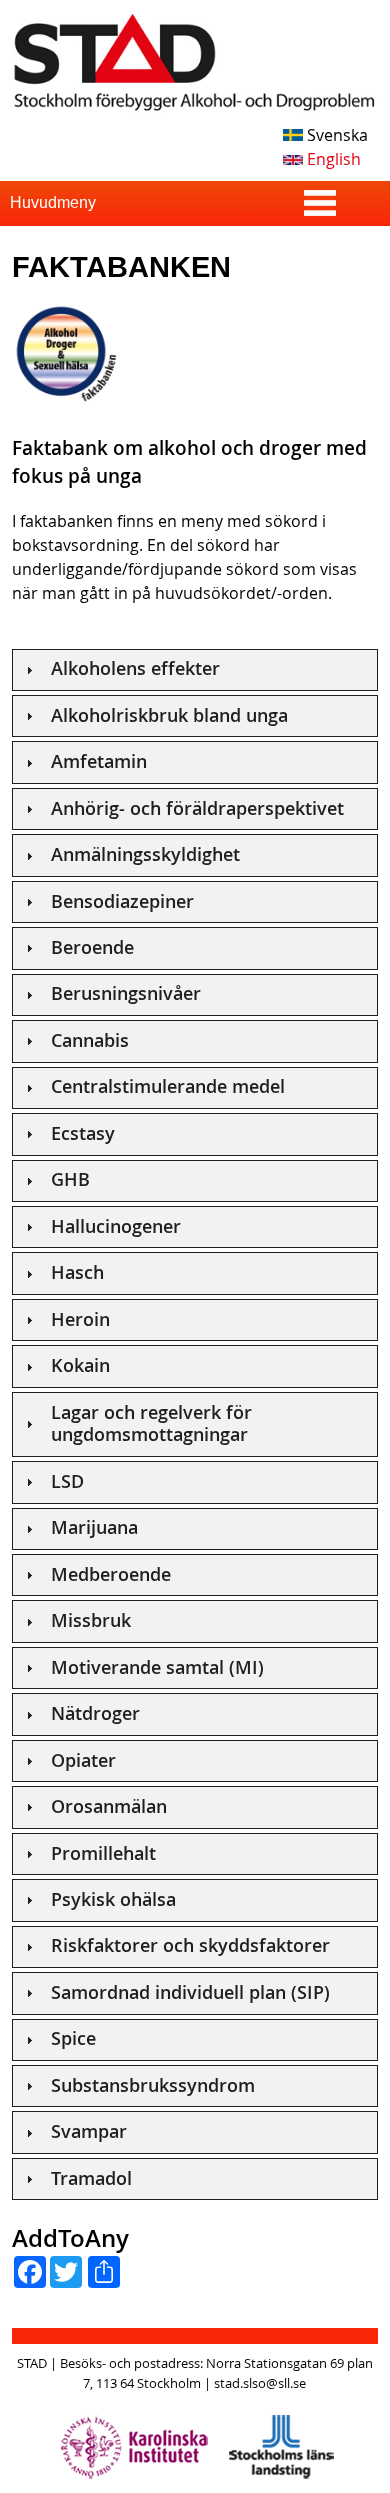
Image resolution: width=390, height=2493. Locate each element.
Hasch (77, 1272)
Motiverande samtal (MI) (157, 1667)
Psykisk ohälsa (113, 1899)
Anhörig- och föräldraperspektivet (197, 808)
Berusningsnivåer (126, 993)
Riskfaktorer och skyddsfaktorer (190, 1945)
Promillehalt (103, 1853)
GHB (70, 1179)
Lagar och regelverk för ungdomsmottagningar (151, 1424)
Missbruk (91, 1620)
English (332, 159)
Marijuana (94, 1527)
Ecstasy (83, 1133)
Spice (73, 2038)
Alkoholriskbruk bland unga (169, 715)
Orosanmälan (109, 1806)
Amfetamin (99, 761)
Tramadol (91, 2178)
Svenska (335, 135)
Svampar (89, 2131)
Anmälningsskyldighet (145, 854)
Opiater (83, 1760)
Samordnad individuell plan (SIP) (190, 1992)
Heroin (80, 1319)
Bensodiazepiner (122, 901)
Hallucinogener (116, 1226)
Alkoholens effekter (135, 668)
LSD (67, 1481)
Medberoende (111, 1574)
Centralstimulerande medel (168, 1086)
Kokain (80, 1365)
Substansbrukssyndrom (153, 2085)
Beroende (92, 947)
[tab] (195, 670)
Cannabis (90, 1040)
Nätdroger (95, 1713)
